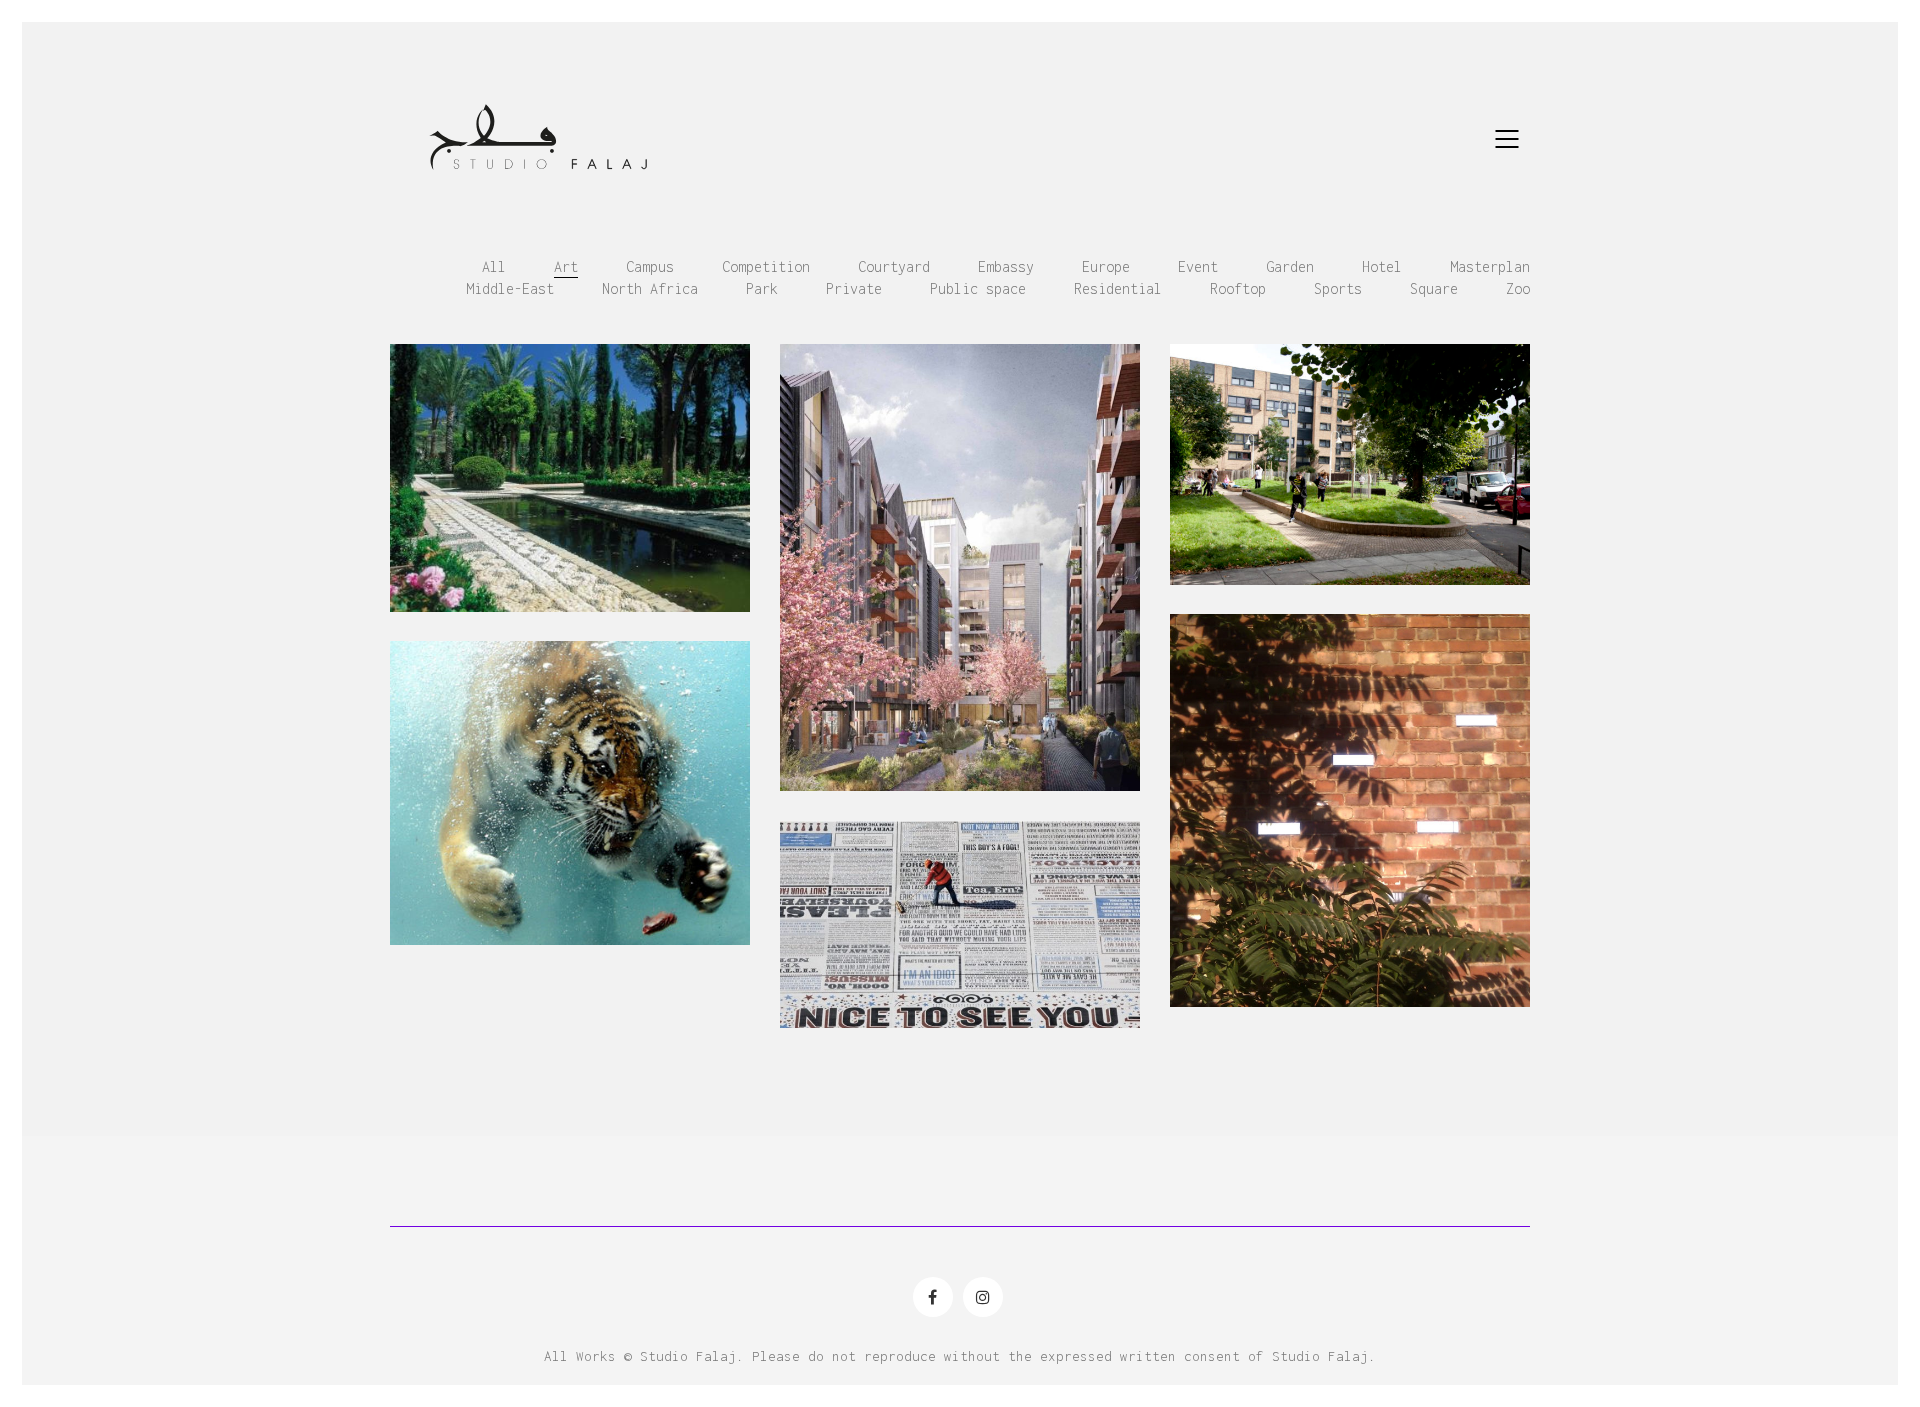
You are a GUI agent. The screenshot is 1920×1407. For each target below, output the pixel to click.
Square (1434, 288)
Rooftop (1238, 288)
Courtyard (894, 266)
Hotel (1382, 266)
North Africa (650, 288)
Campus (650, 266)
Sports (1338, 288)
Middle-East (510, 288)
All (494, 266)
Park (762, 288)
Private (854, 288)
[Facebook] (933, 1297)
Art (566, 266)
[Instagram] (983, 1297)
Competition (766, 266)
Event (1198, 266)
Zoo (1518, 288)
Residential (1118, 288)
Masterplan (1490, 266)
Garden (1290, 266)
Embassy (1006, 266)
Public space (978, 288)
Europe (1106, 266)
